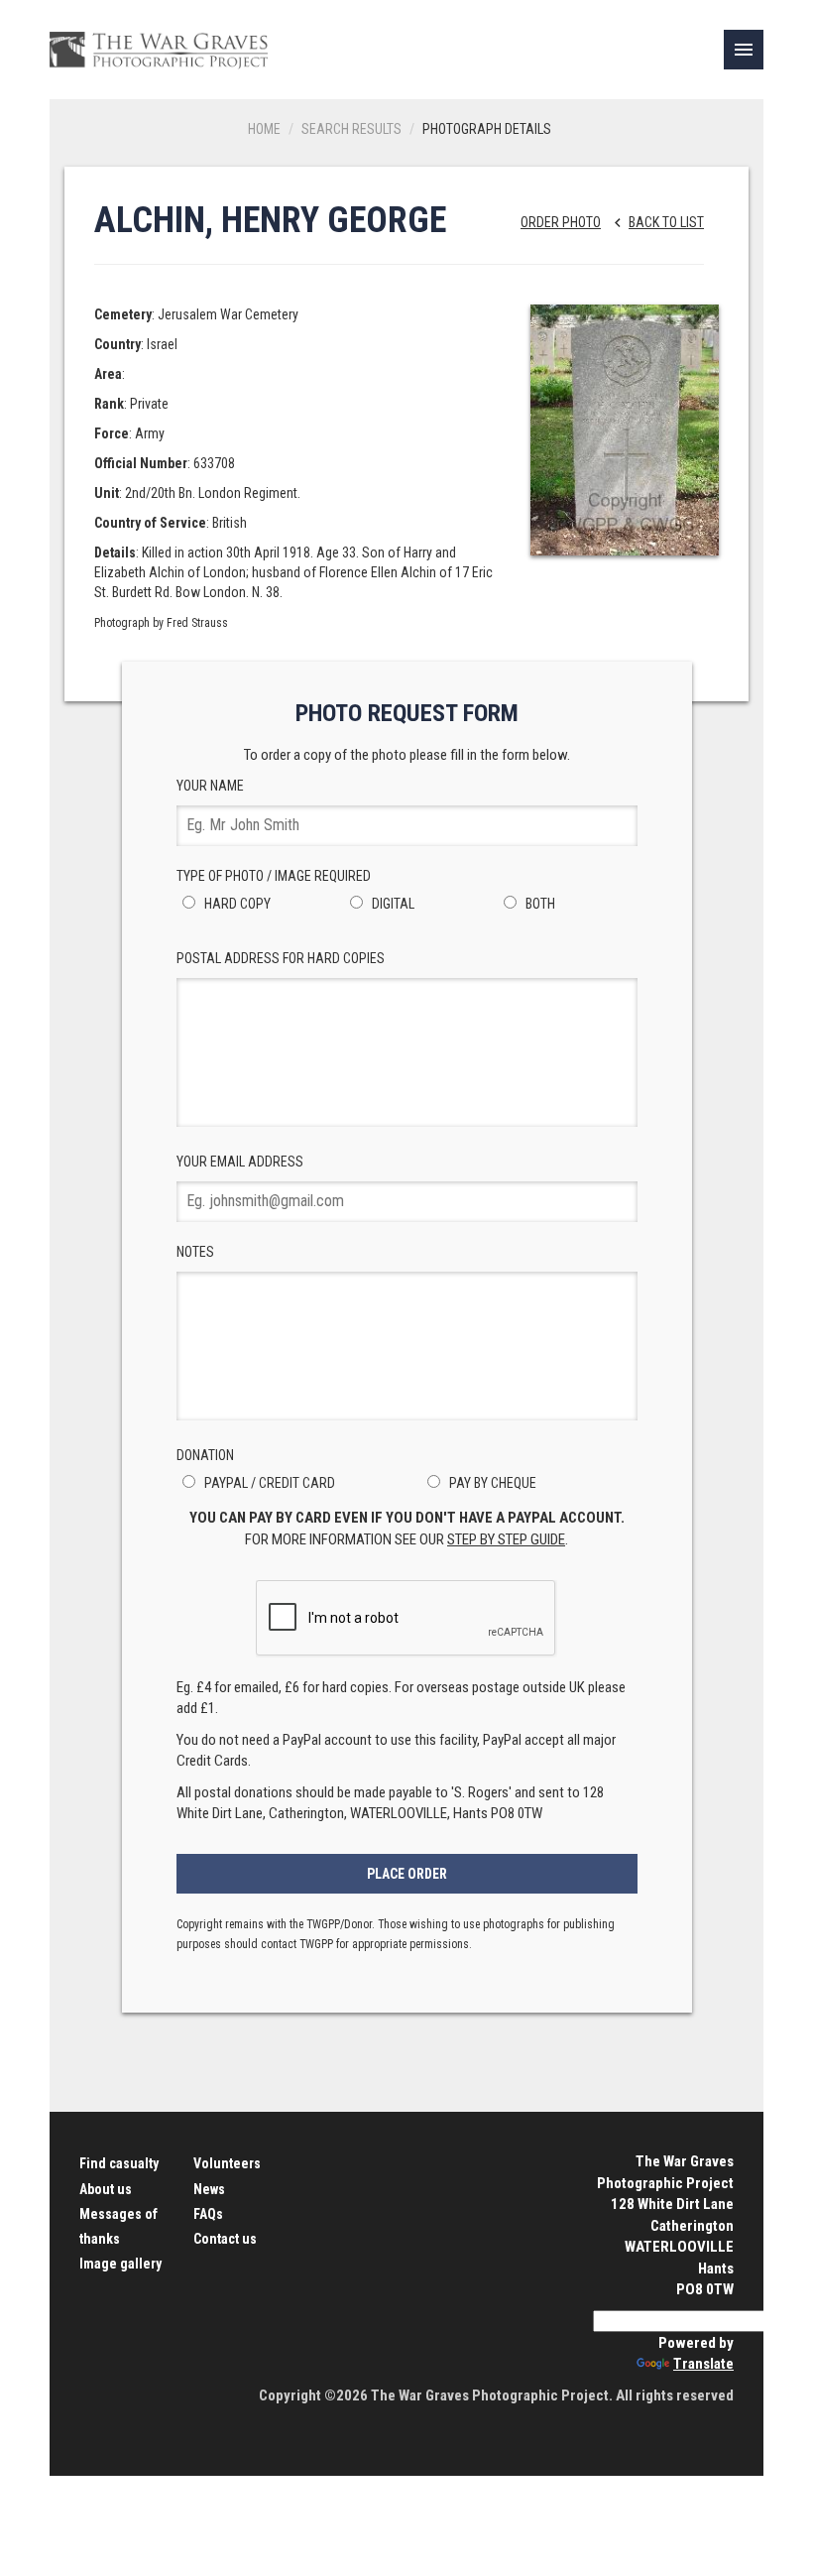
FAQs (208, 2214)
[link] (744, 50)
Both (539, 904)
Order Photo (561, 222)
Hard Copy (236, 904)
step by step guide (506, 1539)
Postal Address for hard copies (281, 958)
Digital (392, 904)
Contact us (225, 2239)
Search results (351, 129)
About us (106, 2189)
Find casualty (119, 2163)
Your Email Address (240, 1162)
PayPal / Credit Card (268, 1483)
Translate (703, 2364)
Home (264, 129)
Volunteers (227, 2163)
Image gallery (120, 2264)
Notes (195, 1252)
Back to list (656, 222)
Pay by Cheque (491, 1483)
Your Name (210, 786)
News (209, 2189)
